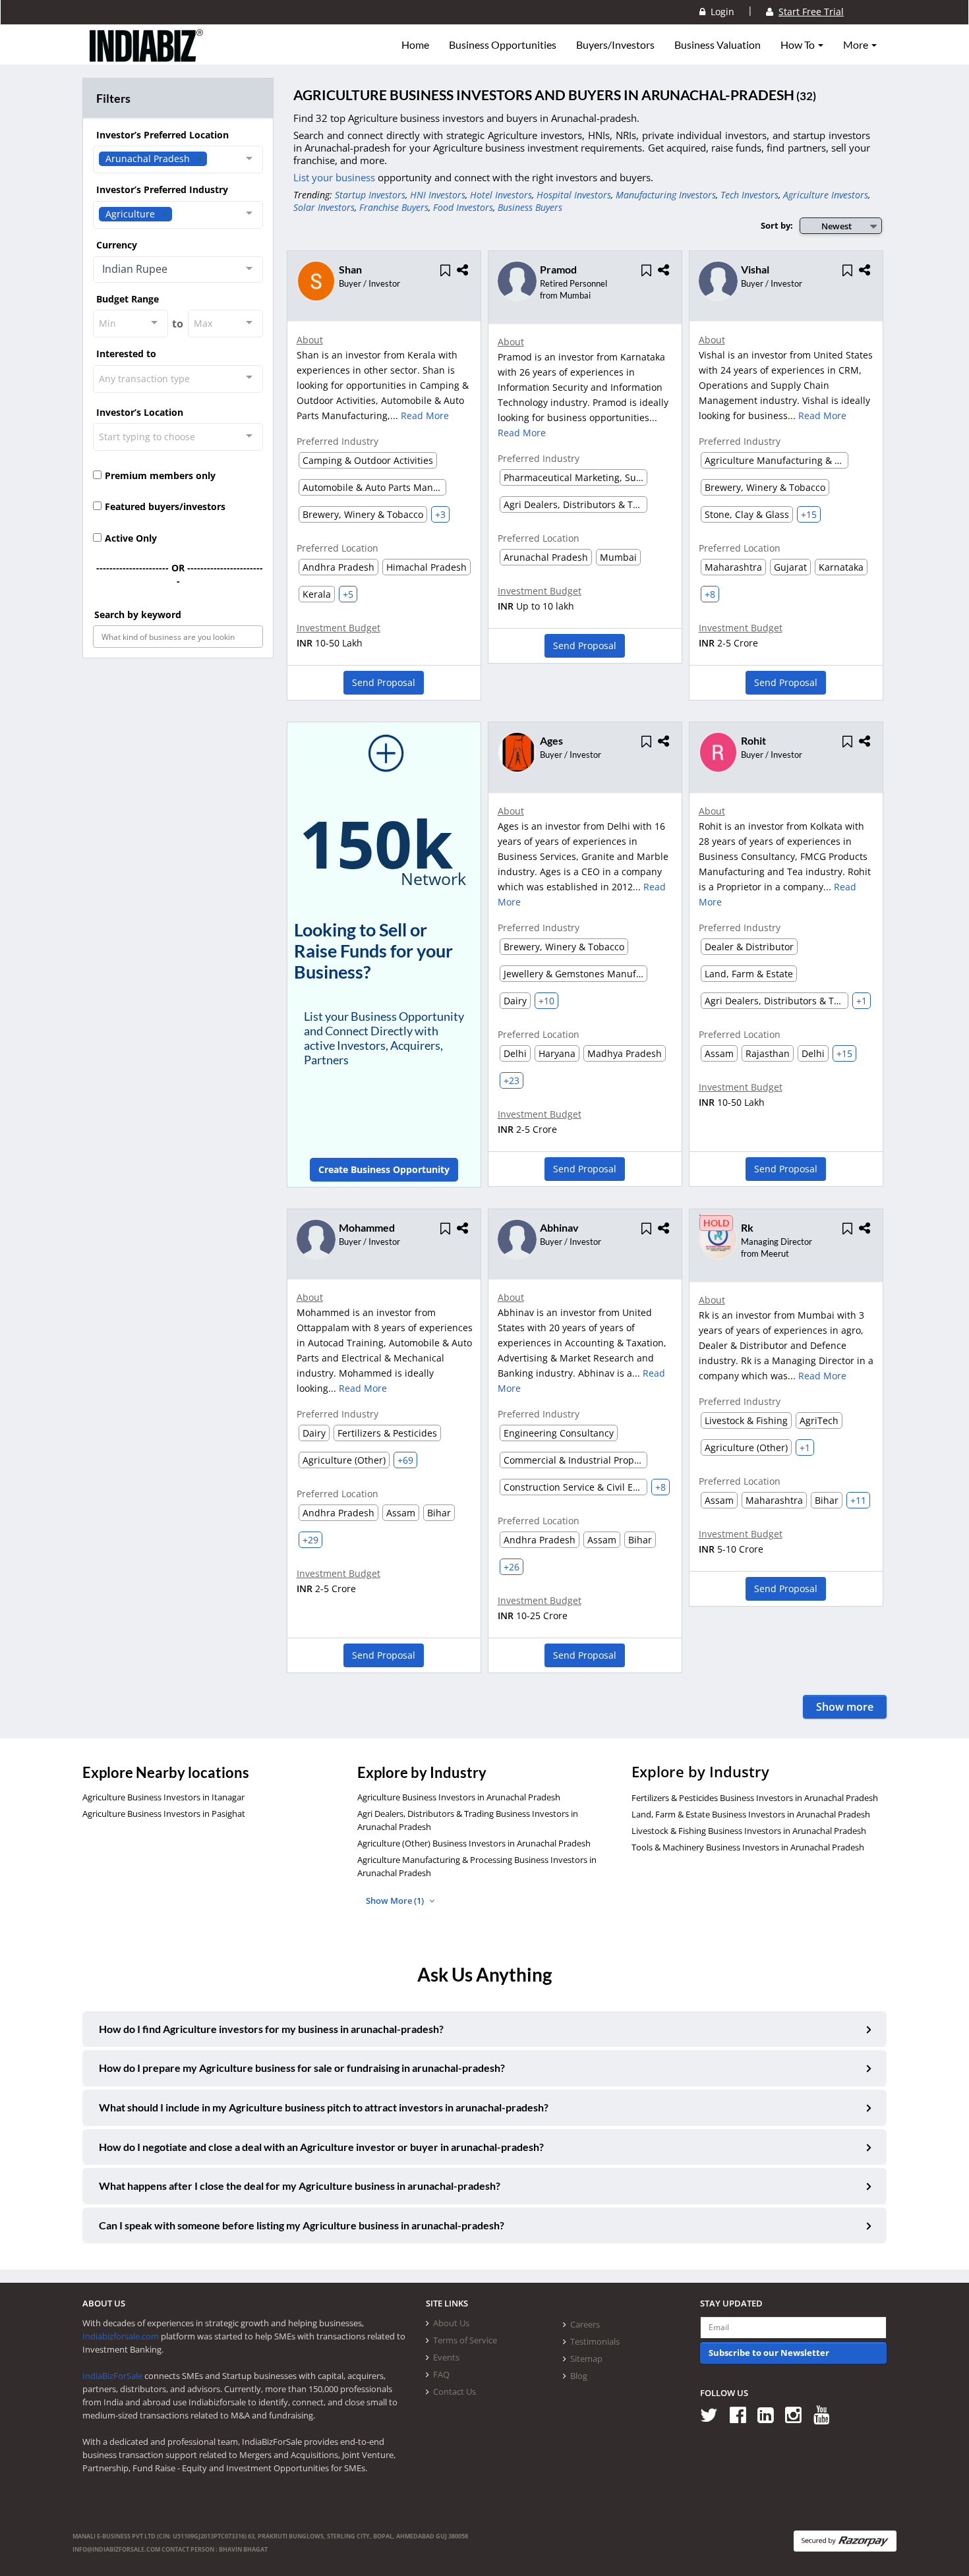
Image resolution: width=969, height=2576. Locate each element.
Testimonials (595, 2341)
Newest (837, 226)
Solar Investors (324, 207)
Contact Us (455, 2391)
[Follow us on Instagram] (798, 2414)
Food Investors (463, 207)
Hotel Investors (501, 195)
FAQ (441, 2374)
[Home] (147, 56)
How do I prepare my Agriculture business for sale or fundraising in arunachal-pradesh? (302, 2068)
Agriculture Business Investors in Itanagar (163, 1797)
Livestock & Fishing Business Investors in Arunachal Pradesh (749, 1831)
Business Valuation (718, 45)
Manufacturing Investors (666, 195)
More (857, 45)
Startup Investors (370, 195)
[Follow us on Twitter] (714, 2414)
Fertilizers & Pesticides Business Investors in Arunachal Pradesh (755, 1798)
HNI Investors (438, 195)
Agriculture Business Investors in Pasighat (164, 1814)
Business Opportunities (503, 45)
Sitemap (586, 2359)
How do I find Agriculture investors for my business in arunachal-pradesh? (271, 2029)
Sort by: (777, 225)
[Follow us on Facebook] (743, 2414)
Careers (585, 2324)
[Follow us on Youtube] (826, 2414)
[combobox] (178, 159)
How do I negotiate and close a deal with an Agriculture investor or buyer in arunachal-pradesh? (321, 2147)
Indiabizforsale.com (121, 2336)
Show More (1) (396, 1901)
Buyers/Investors (615, 45)
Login (720, 12)
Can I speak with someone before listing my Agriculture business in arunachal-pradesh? (302, 2225)
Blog (579, 2376)
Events (446, 2357)
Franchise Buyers (394, 207)
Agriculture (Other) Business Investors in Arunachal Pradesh (474, 1843)
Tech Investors (749, 195)
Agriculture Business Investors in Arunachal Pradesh (459, 1797)
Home (415, 45)
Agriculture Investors (826, 195)
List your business (336, 177)
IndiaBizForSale (112, 2376)
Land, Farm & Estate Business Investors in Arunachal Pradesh (751, 1814)
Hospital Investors (574, 195)
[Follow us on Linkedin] (770, 2414)
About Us (451, 2323)
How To (799, 45)
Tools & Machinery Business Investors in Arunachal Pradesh (748, 1847)
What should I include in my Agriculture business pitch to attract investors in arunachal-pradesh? (324, 2107)
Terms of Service (465, 2340)
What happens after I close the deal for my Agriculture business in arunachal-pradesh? (300, 2186)
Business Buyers (530, 207)
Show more (845, 1707)
